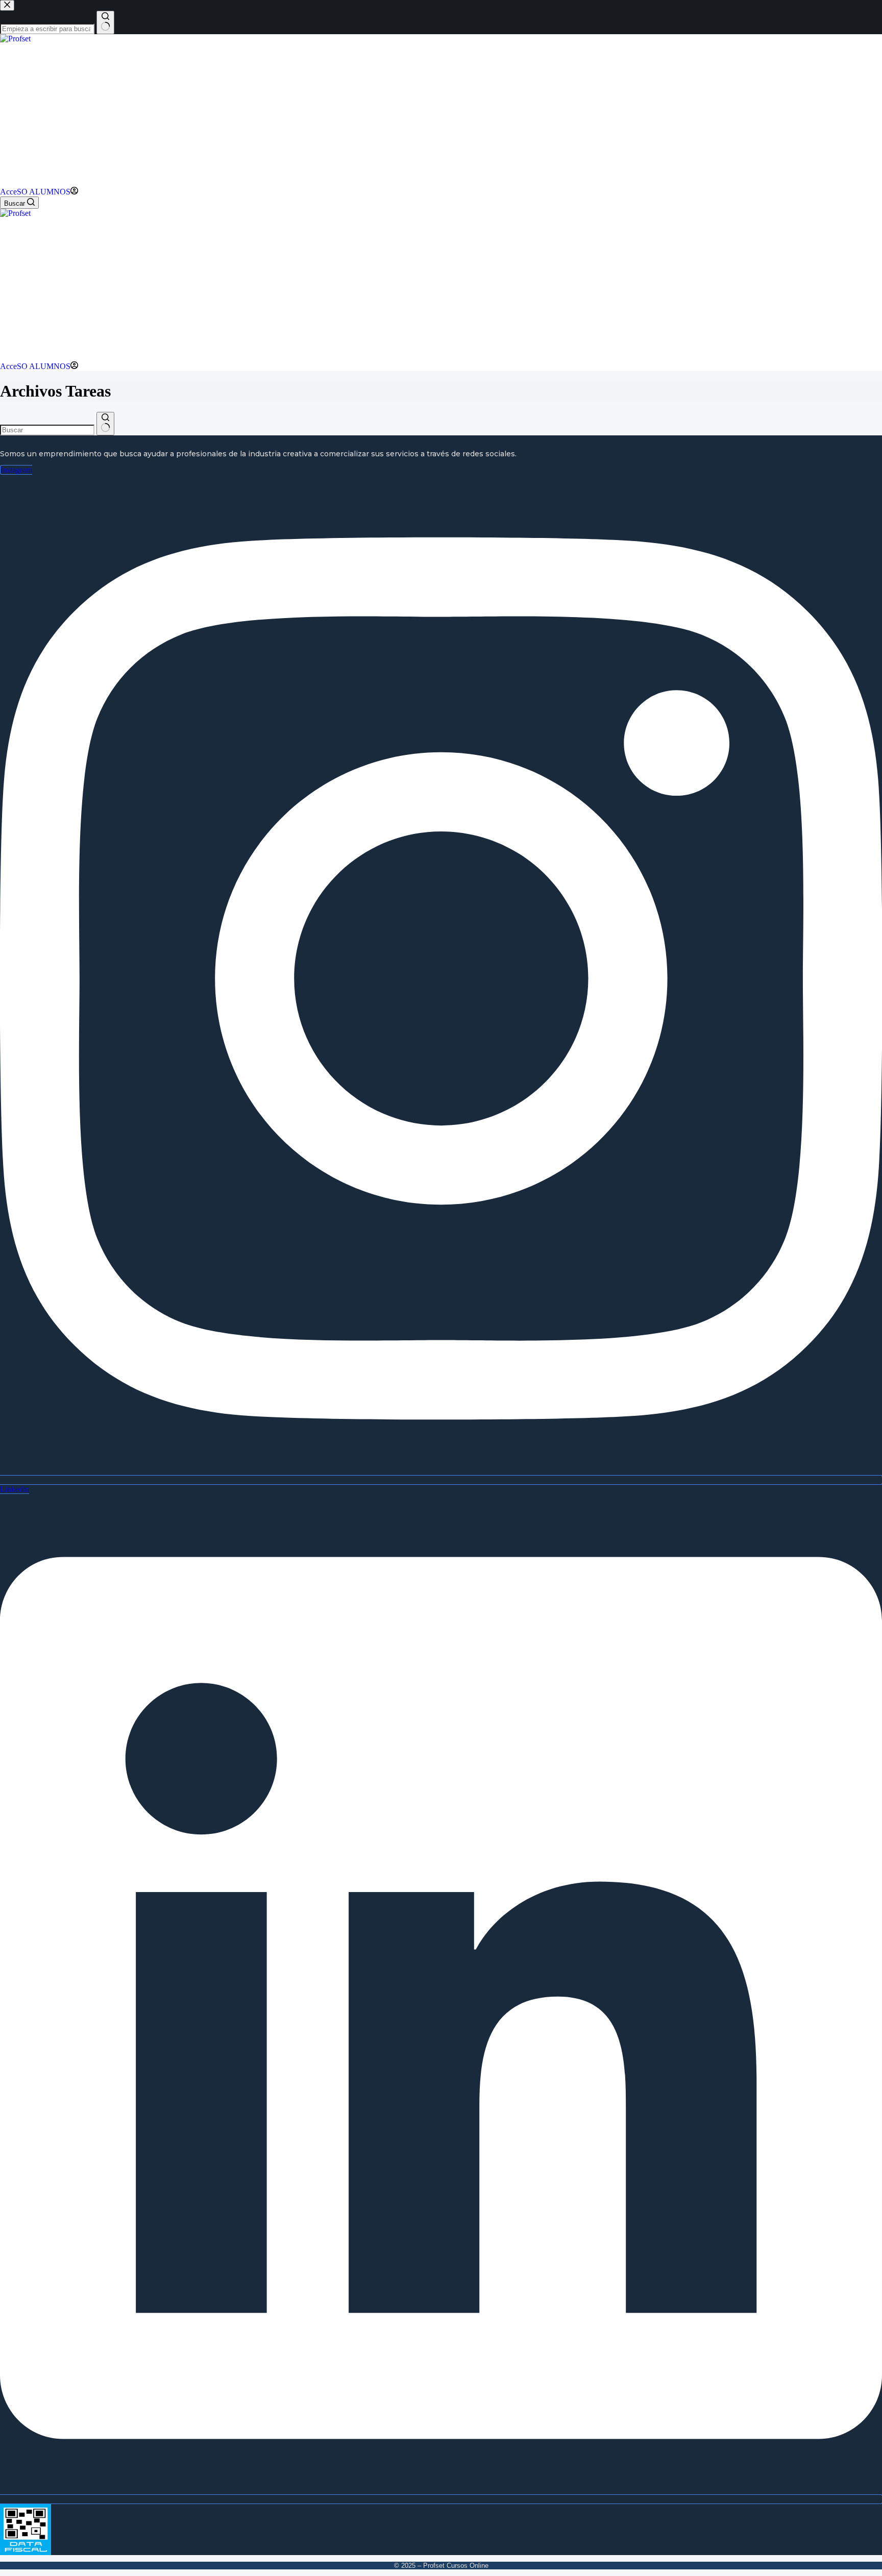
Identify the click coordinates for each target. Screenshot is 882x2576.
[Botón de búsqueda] (105, 424)
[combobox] (47, 430)
